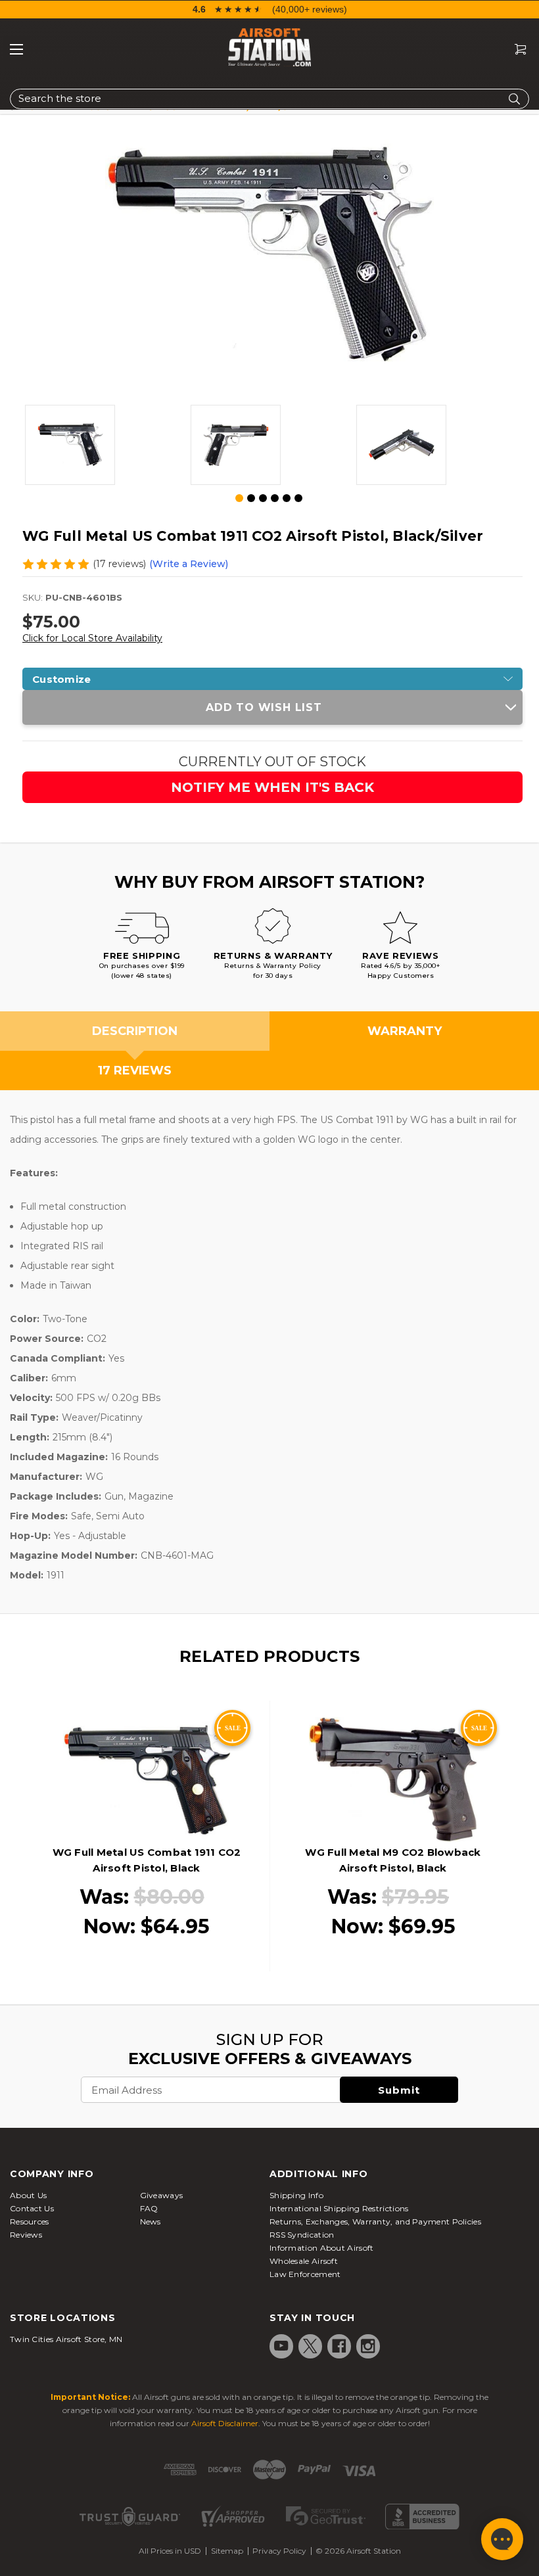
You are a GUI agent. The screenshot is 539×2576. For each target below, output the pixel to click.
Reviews (26, 2235)
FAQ (149, 2208)
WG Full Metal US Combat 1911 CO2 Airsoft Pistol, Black (147, 1860)
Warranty (405, 1031)
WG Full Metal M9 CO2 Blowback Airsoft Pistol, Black (393, 1860)
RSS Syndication (302, 2235)
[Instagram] (368, 2346)
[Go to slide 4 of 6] (275, 498)
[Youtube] (281, 2346)
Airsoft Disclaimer (225, 2423)
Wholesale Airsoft (304, 2261)
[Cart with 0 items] (515, 50)
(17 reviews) (119, 564)
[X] (310, 2346)
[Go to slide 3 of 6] (263, 498)
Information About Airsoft (322, 2248)
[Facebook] (339, 2346)
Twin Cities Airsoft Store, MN (66, 2339)
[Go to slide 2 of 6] (251, 498)
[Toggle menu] (16, 49)
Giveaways (162, 2195)
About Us (28, 2195)
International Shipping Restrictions (339, 2208)
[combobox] (269, 99)
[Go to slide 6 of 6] (298, 498)
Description (135, 1031)
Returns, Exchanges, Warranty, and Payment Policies (375, 2221)
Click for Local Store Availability (92, 638)
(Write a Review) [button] (189, 564)
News (151, 2221)
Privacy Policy (279, 2551)
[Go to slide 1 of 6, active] (240, 499)
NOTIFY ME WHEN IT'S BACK (272, 787)
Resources (30, 2221)
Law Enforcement (305, 2274)
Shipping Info (296, 2195)
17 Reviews (135, 1070)
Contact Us (32, 2208)
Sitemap (227, 2551)
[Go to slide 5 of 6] (287, 498)
